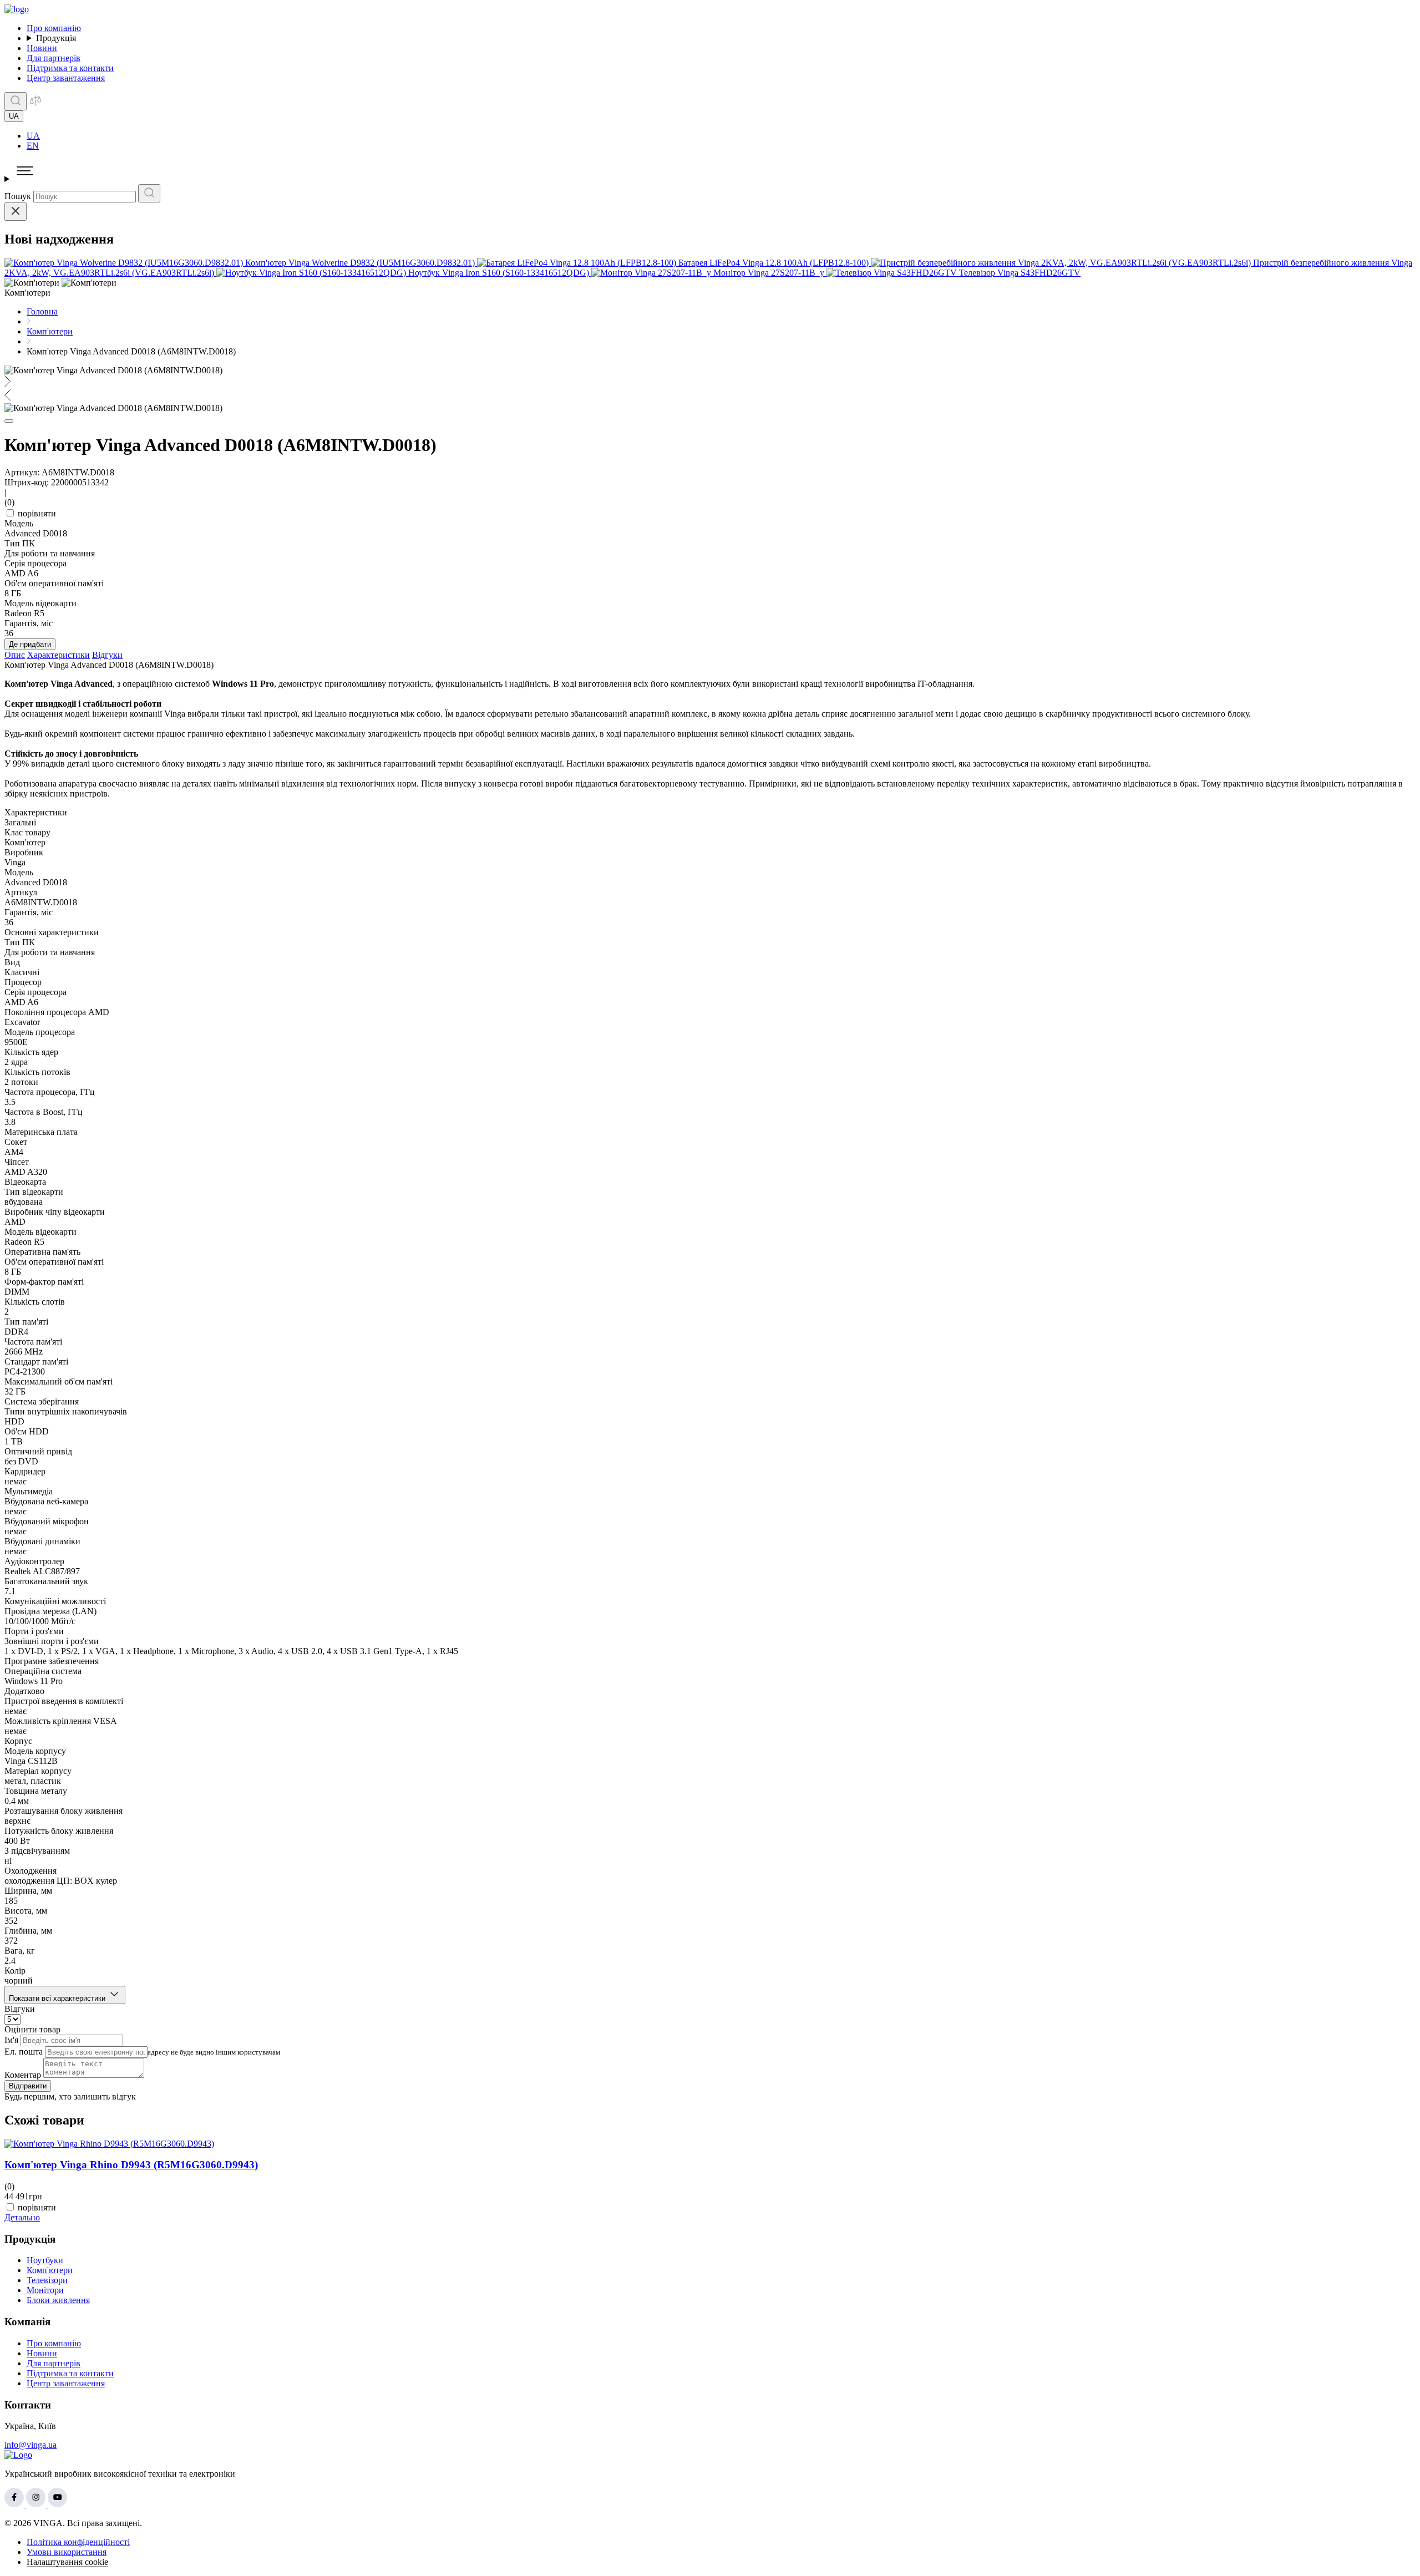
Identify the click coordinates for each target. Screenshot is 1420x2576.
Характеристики (59, 655)
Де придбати (30, 644)
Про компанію (54, 28)
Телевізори (47, 2280)
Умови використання (67, 2552)
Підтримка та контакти (70, 68)
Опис (15, 655)
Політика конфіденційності (78, 2542)
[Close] (16, 212)
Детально (22, 2217)
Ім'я (11, 2040)
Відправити (28, 2086)
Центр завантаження (66, 78)
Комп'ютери (50, 2270)
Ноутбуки (45, 2260)
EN (33, 146)
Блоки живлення (58, 2300)
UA (33, 136)
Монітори (45, 2290)
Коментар (23, 2075)
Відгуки (107, 655)
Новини (42, 48)
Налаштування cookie (67, 2562)
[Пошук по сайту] (16, 101)
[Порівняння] (35, 104)
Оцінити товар (32, 2029)
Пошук (18, 196)
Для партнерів (54, 58)
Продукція (56, 38)
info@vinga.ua (31, 2445)
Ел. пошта (24, 2052)
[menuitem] (721, 136)
